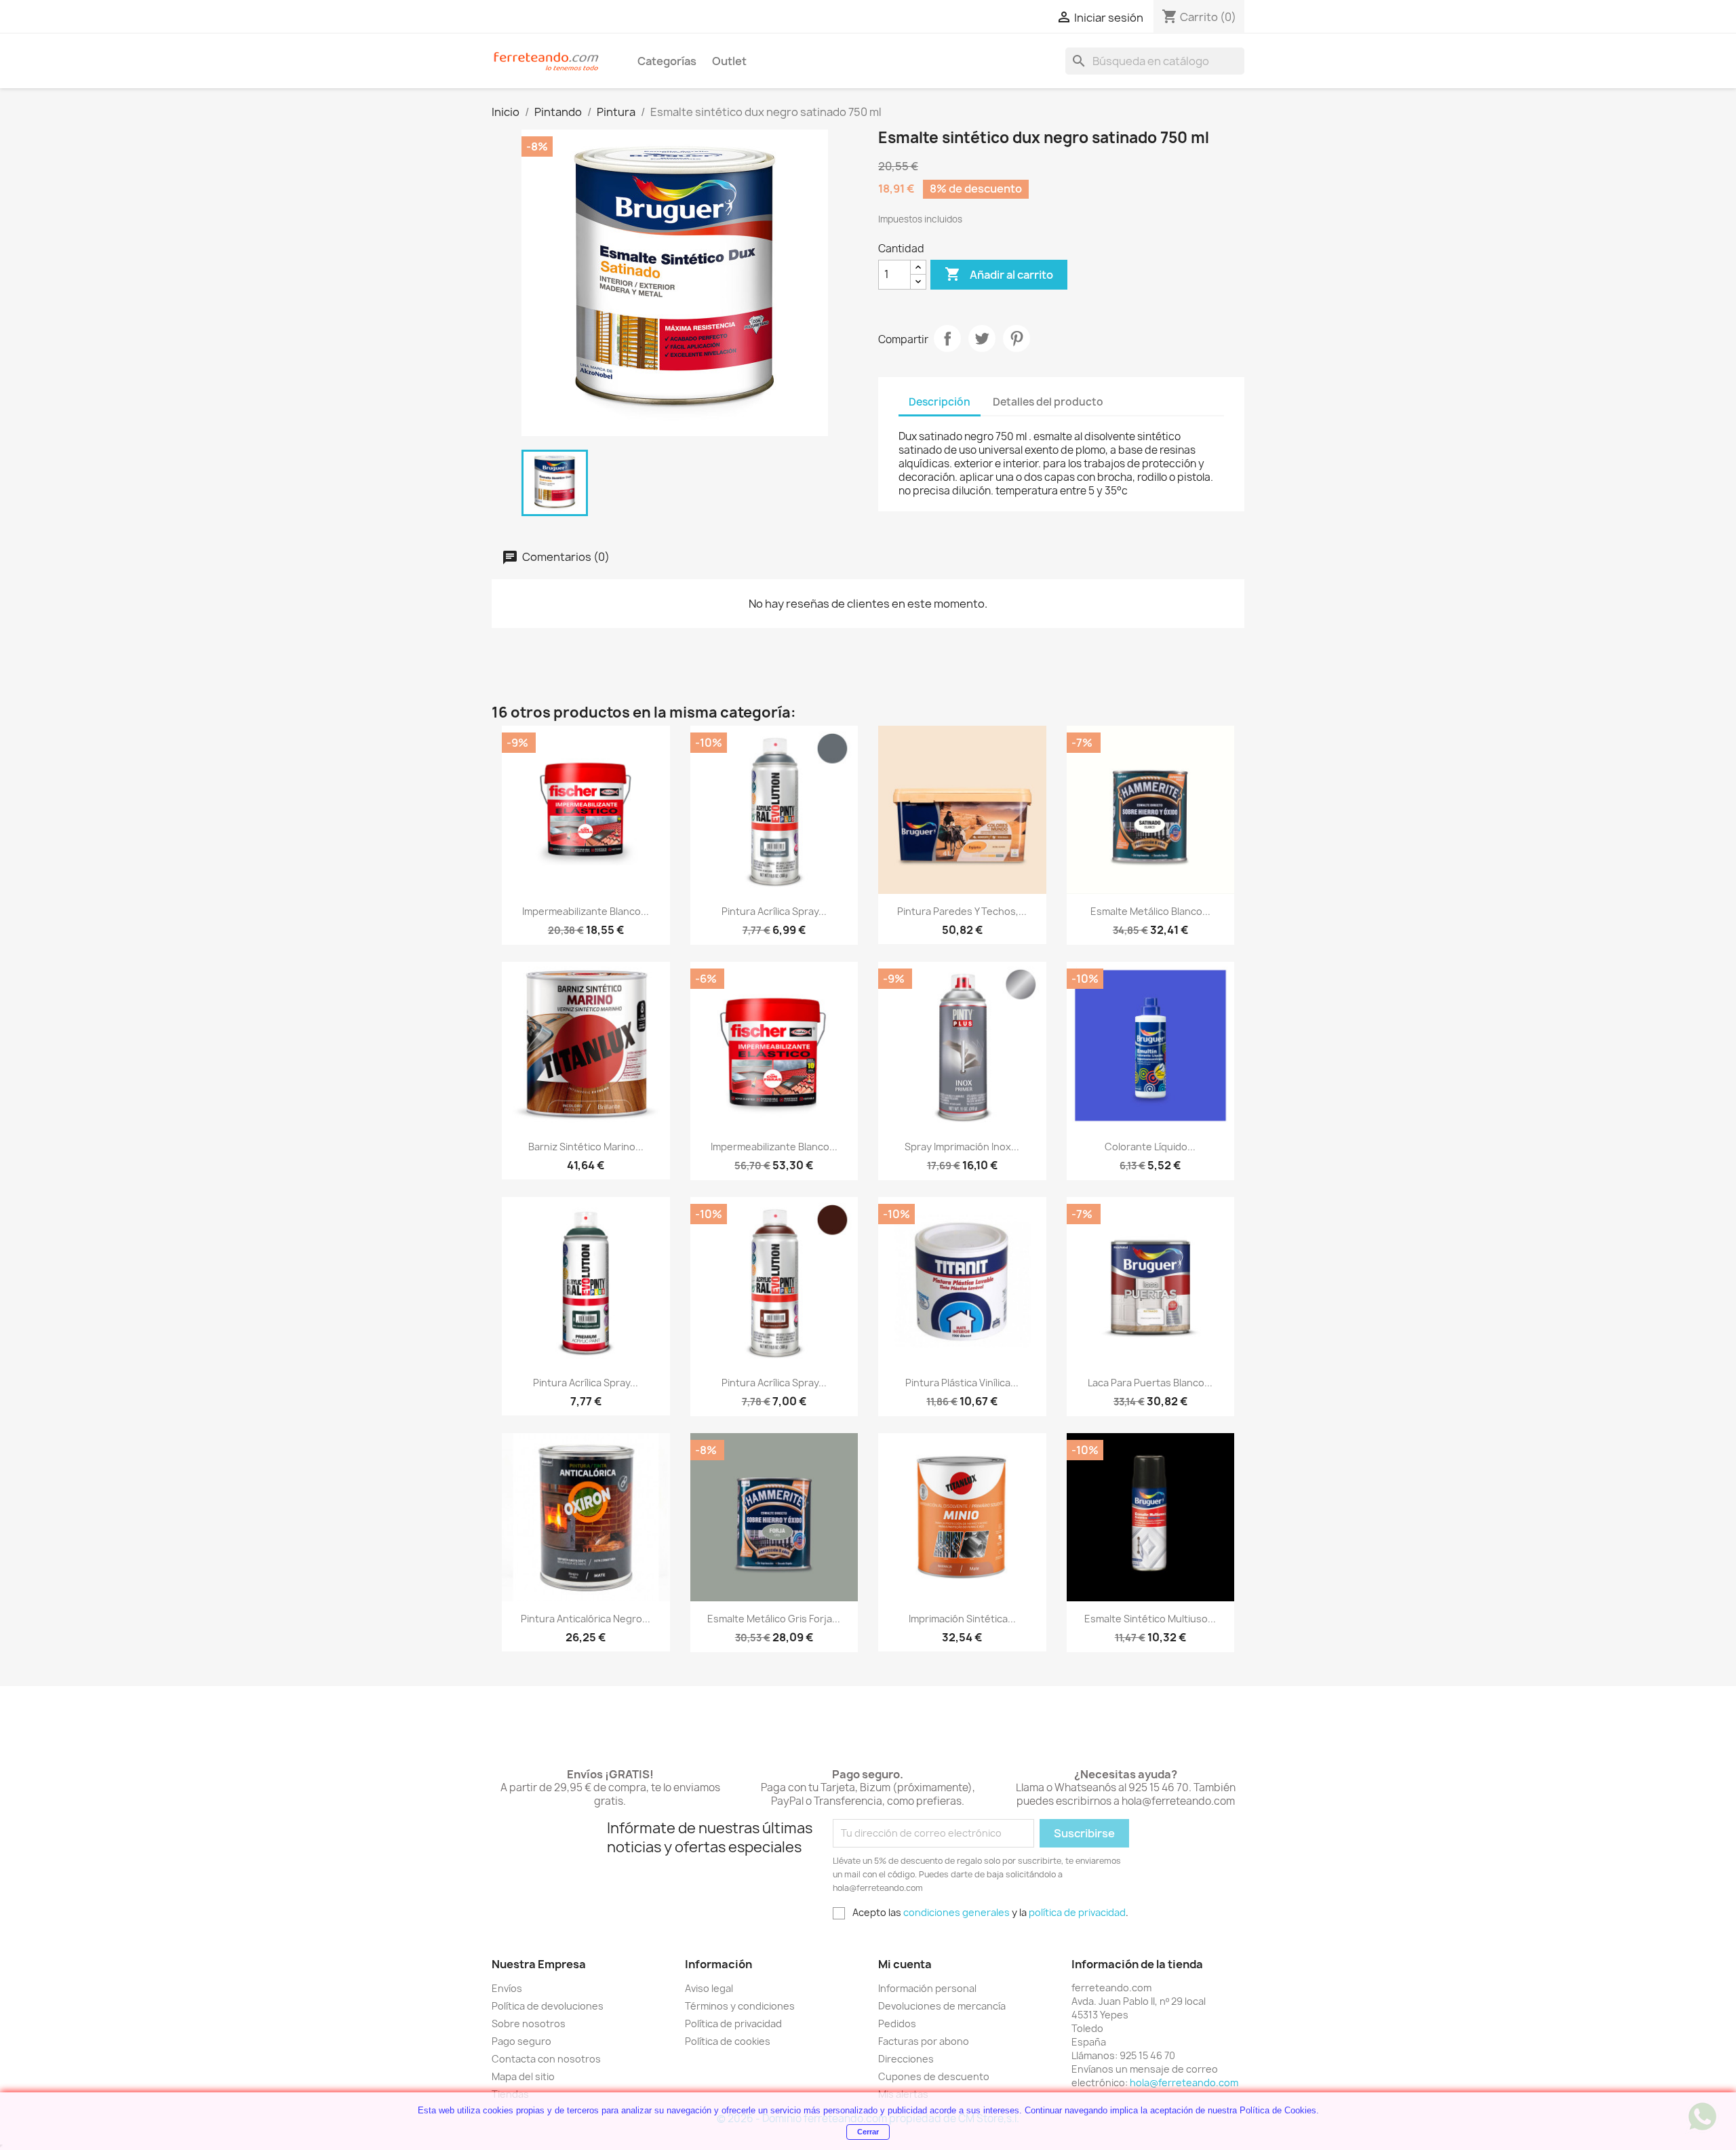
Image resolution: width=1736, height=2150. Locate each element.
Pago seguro (521, 2041)
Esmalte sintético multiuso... (1150, 1619)
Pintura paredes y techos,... (962, 911)
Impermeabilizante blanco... (586, 911)
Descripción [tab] (940, 402)
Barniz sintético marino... (586, 1147)
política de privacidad (1077, 1912)
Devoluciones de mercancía (942, 2006)
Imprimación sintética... (962, 1619)
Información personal (927, 1988)
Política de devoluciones (548, 2006)
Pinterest (1017, 338)
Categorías (667, 61)
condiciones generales (956, 1912)
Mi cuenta (905, 1964)
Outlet (729, 61)
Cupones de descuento (934, 2076)
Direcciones (906, 2059)
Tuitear (982, 338)
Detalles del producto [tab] (1048, 402)
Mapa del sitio (523, 2076)
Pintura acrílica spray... (774, 911)
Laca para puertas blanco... (1150, 1383)
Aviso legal (709, 1988)
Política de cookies (728, 2041)
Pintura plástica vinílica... (962, 1383)
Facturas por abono (924, 2041)
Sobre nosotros (529, 2024)
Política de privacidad (733, 2024)
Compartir (947, 338)
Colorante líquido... (1150, 1147)
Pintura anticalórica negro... (586, 1619)
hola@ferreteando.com (1184, 2083)
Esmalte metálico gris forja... (774, 1619)
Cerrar (868, 2132)
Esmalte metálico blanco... (1150, 911)
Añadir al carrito (999, 274)
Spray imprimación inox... (962, 1147)
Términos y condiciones (740, 2006)
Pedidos (897, 2024)
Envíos (507, 1988)
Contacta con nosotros (546, 2059)
